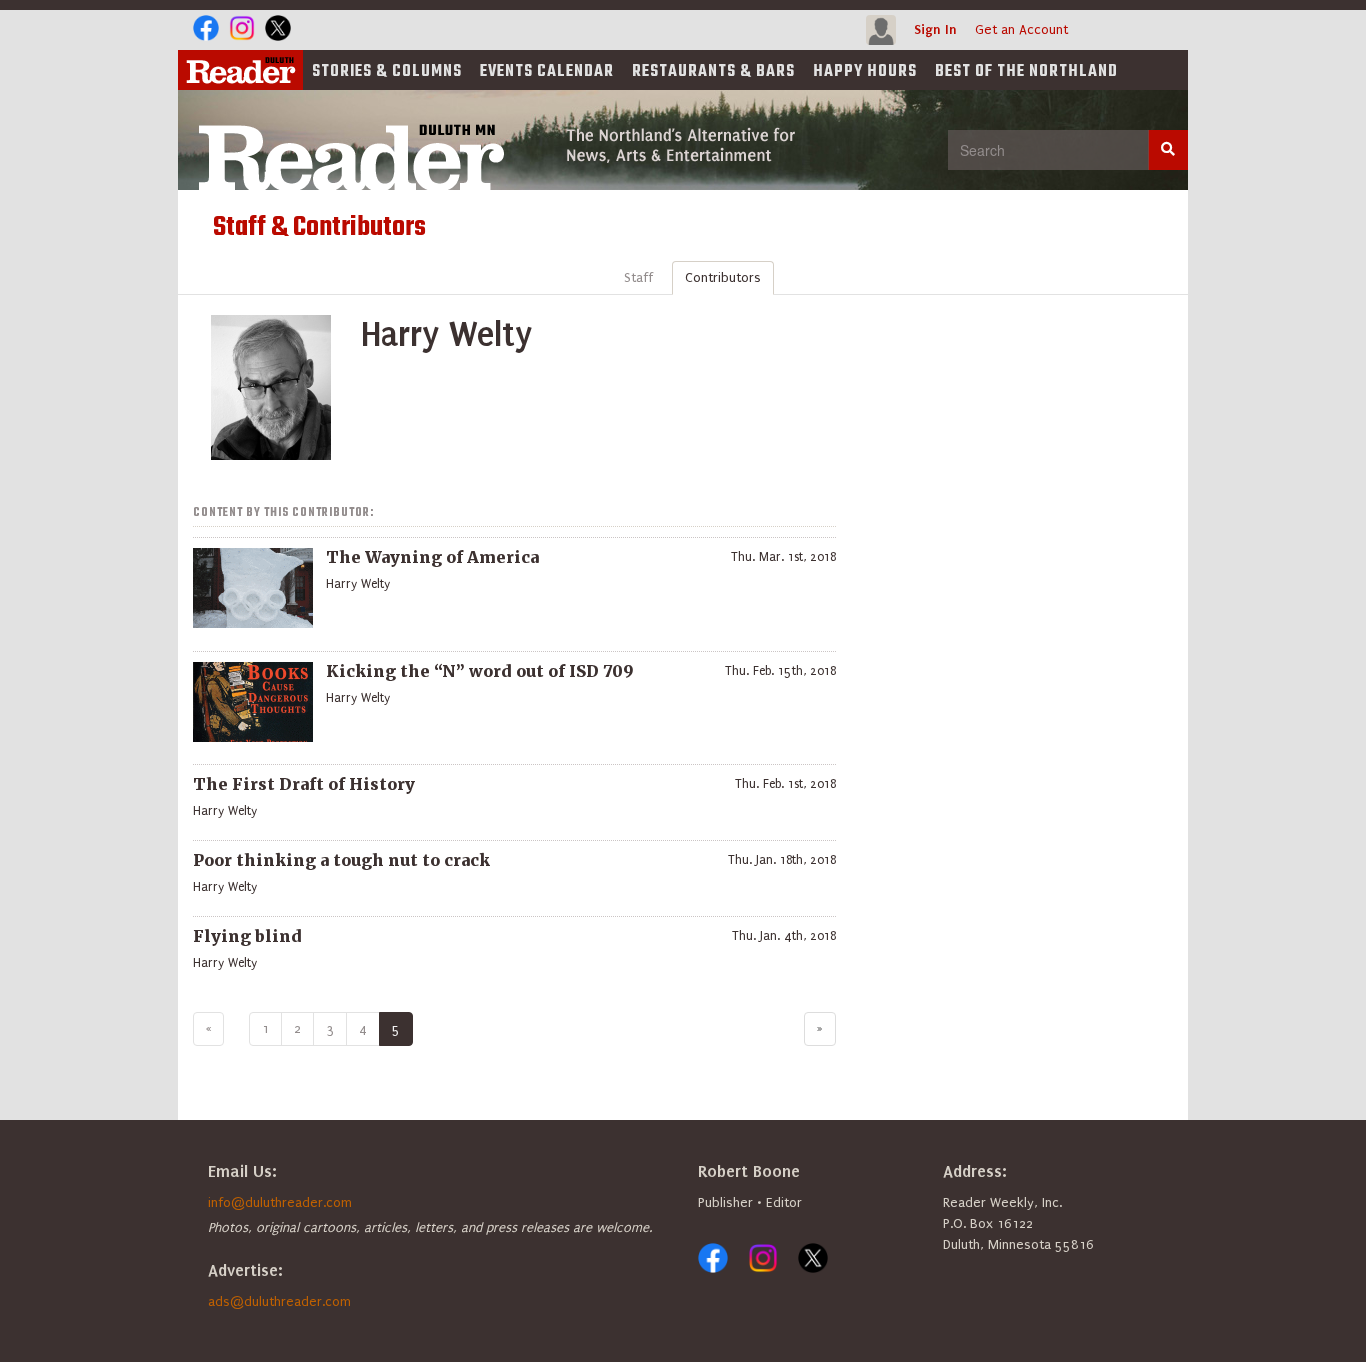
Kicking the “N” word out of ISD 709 (480, 671)
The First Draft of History (304, 784)
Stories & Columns (387, 72)
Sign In (935, 29)
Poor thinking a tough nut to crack (341, 860)
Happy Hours (865, 72)
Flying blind (247, 936)
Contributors (723, 277)
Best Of (1026, 72)
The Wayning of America (432, 557)
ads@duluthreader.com (279, 1301)
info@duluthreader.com (280, 1202)
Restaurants (713, 72)
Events (547, 72)
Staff (638, 277)
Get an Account (1021, 29)
